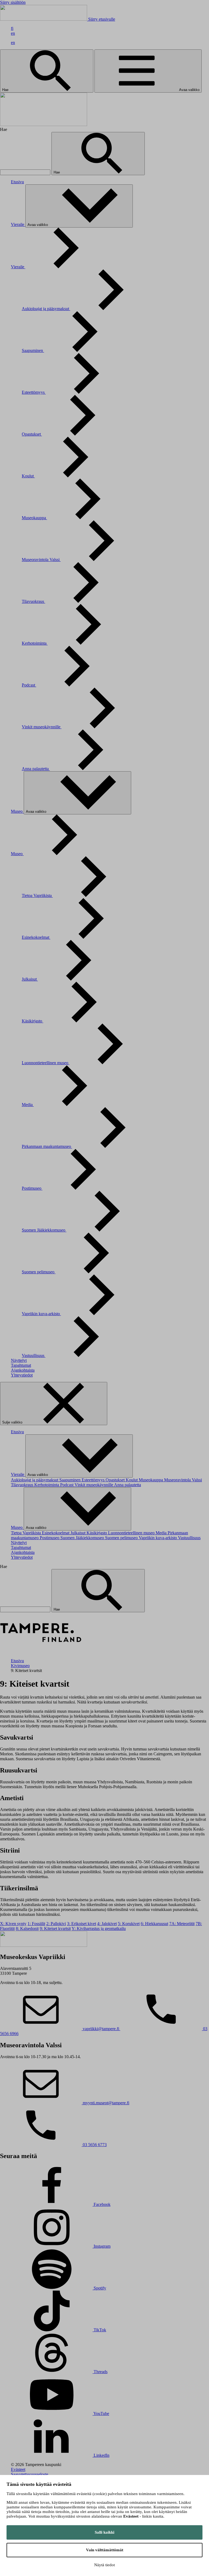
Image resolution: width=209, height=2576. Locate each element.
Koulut (28, 476)
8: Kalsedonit (27, 1928)
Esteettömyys (34, 392)
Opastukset (32, 434)
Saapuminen (33, 350)
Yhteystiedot (22, 1375)
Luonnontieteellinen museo (46, 1063)
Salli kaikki (104, 2532)
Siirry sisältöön (13, 2)
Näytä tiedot (104, 2565)
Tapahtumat (21, 1365)
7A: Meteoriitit (182, 1924)
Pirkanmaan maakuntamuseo (47, 1146)
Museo (17, 811)
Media (28, 1105)
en (13, 33)
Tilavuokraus (33, 601)
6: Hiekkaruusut (154, 1924)
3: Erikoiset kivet (82, 1924)
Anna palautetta (36, 769)
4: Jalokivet (107, 1924)
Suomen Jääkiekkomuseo (44, 1230)
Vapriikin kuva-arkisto (41, 1314)
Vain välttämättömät (105, 2550)
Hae (6, 90)
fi (12, 28)
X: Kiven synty (13, 1924)
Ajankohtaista (23, 1370)
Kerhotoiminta (35, 643)
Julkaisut (30, 979)
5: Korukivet (129, 1924)
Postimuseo (32, 1188)
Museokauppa (34, 518)
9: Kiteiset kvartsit (55, 1928)
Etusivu (17, 182)
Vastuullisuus (34, 1355)
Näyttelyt (19, 1360)
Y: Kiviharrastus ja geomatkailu (99, 1928)
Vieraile (18, 224)
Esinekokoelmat (36, 937)
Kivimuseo (20, 1666)
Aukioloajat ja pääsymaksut (46, 309)
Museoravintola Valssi (41, 560)
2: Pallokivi (56, 1924)
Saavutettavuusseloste (30, 2474)
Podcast (29, 685)
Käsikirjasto (33, 1021)
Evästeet (18, 2469)
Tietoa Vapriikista (37, 895)
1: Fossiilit (36, 1924)
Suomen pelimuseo (39, 1272)
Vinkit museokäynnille (42, 727)
